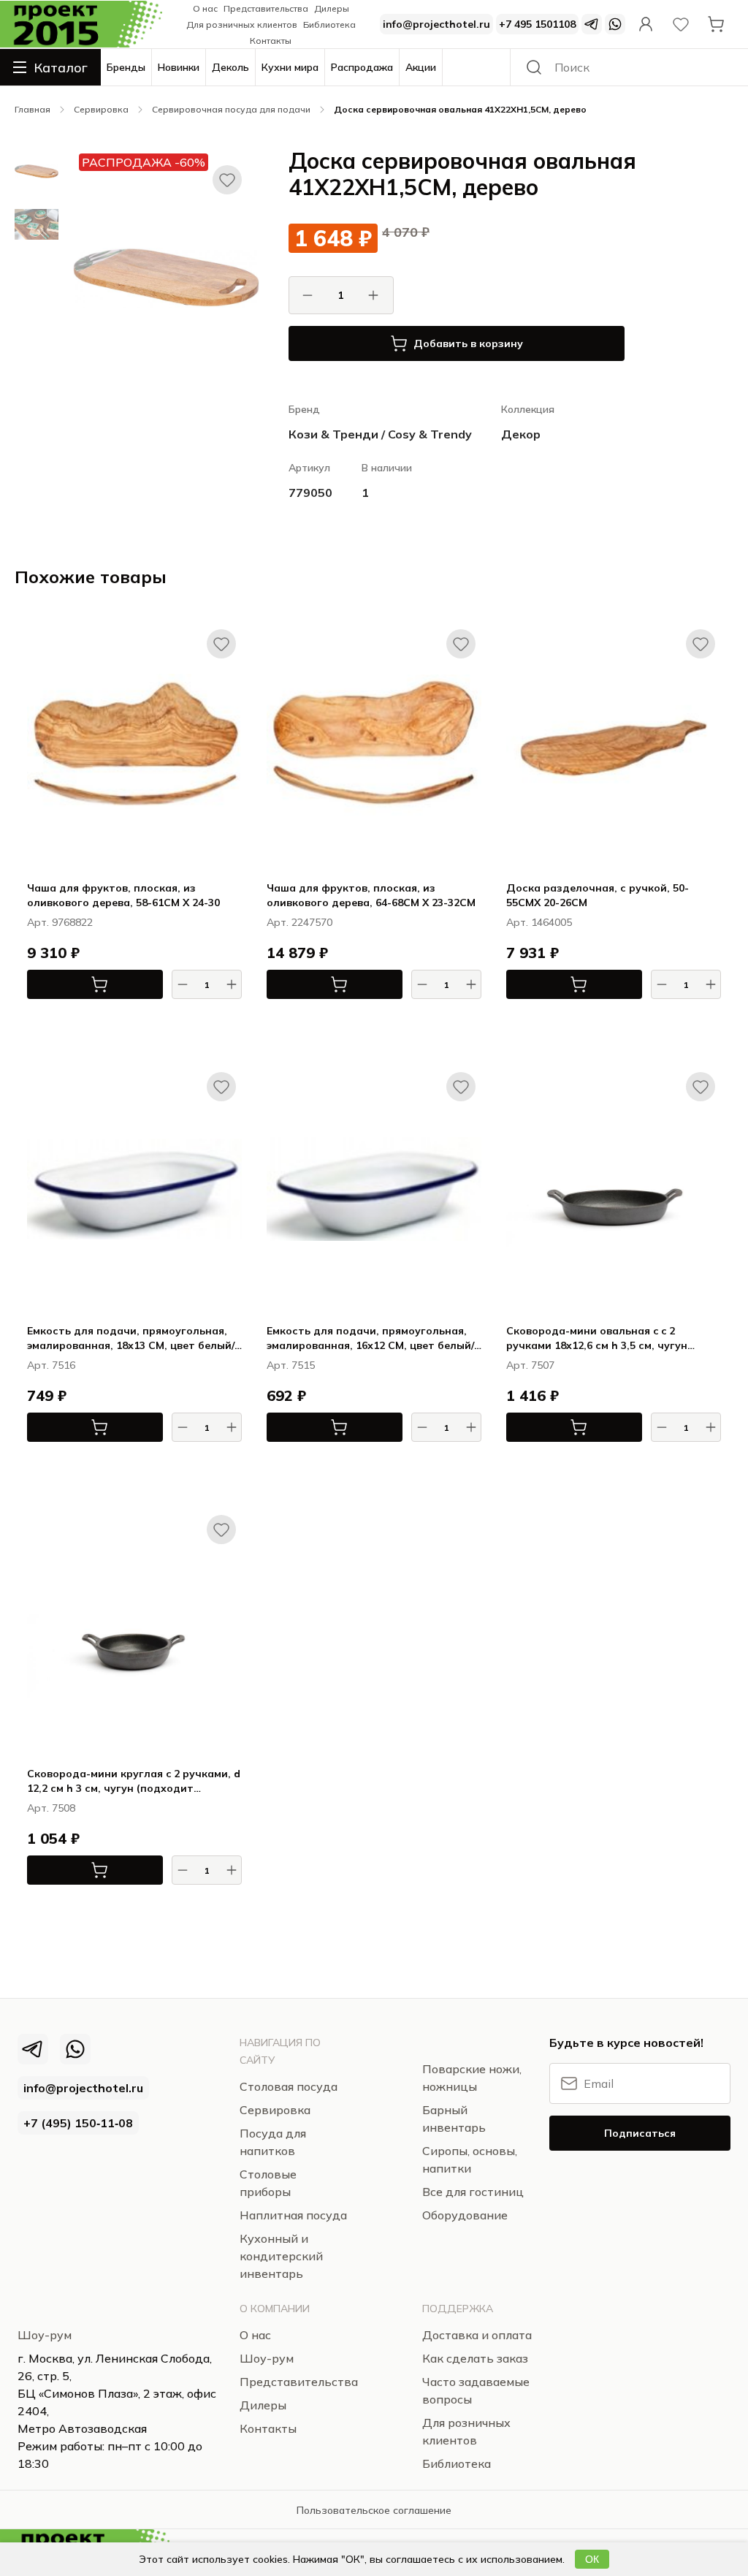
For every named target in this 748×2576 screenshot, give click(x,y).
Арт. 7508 (51, 1808)
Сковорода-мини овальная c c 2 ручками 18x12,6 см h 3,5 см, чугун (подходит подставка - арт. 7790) (597, 1338)
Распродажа (362, 67)
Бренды (126, 67)
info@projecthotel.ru (436, 24)
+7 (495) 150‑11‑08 (78, 2123)
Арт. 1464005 (539, 922)
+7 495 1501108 (537, 24)
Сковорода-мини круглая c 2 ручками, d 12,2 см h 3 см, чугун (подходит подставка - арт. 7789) (134, 1781)
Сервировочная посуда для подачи (231, 109)
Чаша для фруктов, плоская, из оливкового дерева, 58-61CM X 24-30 (123, 895)
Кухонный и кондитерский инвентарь (281, 2256)
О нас (205, 8)
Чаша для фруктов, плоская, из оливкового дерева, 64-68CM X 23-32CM (371, 895)
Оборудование (465, 2215)
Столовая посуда (52, 86)
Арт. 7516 (51, 1365)
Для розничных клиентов (242, 24)
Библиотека (329, 24)
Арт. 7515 (291, 1365)
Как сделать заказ (475, 2358)
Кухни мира (290, 67)
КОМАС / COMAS (201, 1463)
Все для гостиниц (473, 2192)
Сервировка (101, 109)
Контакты (271, 41)
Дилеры (332, 8)
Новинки (179, 67)
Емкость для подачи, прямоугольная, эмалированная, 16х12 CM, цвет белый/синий (370, 1338)
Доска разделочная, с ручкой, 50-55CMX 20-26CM (598, 895)
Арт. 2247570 (299, 922)
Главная (33, 109)
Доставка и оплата (477, 2335)
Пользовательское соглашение (374, 2510)
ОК (592, 2559)
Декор (521, 434)
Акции (421, 67)
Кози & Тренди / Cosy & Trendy (380, 434)
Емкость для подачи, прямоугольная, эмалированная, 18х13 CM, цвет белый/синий (131, 1338)
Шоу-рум (45, 2335)
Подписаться (640, 2133)
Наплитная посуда (293, 2215)
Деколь (230, 67)
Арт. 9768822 (60, 922)
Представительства (266, 8)
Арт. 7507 (530, 1365)
